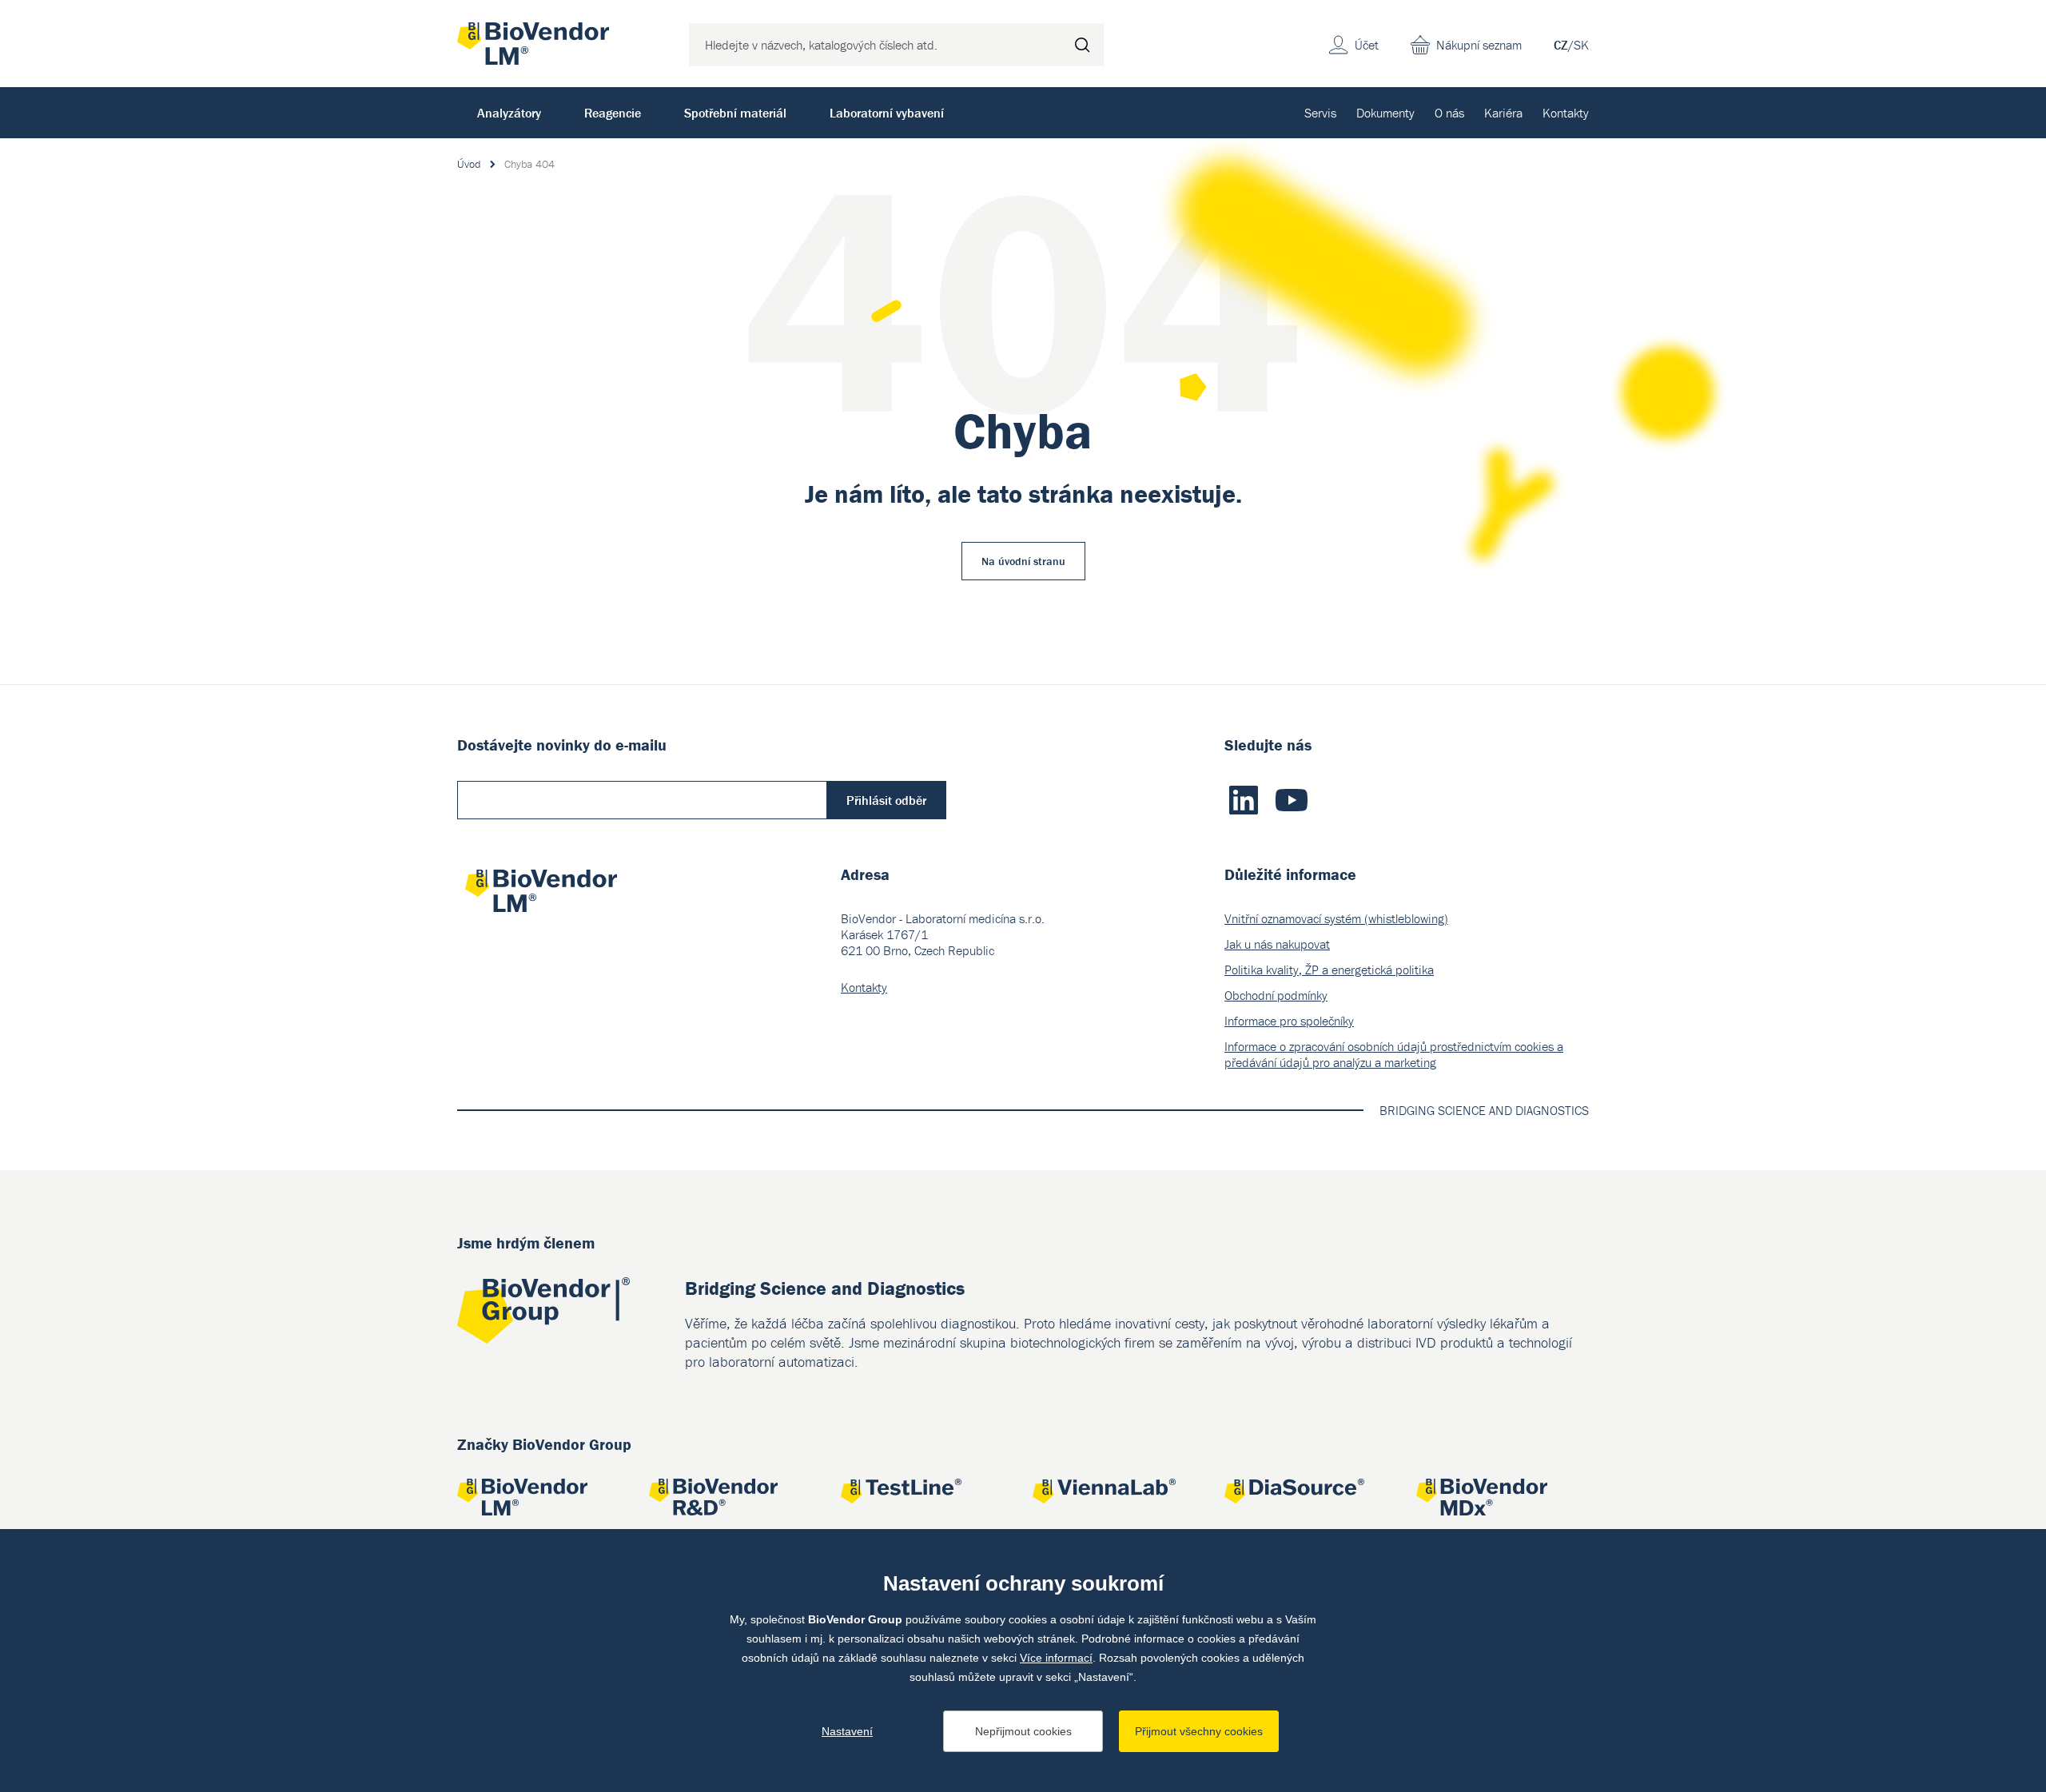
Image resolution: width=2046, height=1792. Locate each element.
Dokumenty (1385, 113)
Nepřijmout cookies (1023, 1731)
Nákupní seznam (1479, 45)
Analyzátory (509, 113)
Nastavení (847, 1731)
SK (1581, 45)
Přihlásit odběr (886, 800)
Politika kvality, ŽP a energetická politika (1329, 970)
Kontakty (1566, 113)
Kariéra (1503, 113)
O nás (1449, 113)
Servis (1320, 113)
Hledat (1082, 45)
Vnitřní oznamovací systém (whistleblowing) (1336, 918)
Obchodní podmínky (1276, 995)
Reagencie (613, 113)
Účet (1367, 45)
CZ (1561, 45)
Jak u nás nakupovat (1277, 944)
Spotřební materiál (735, 113)
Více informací (1056, 1658)
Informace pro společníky (1289, 1021)
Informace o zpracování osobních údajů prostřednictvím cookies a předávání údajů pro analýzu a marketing (1394, 1054)
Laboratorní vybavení (887, 113)
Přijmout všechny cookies (1199, 1731)
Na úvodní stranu (1023, 561)
